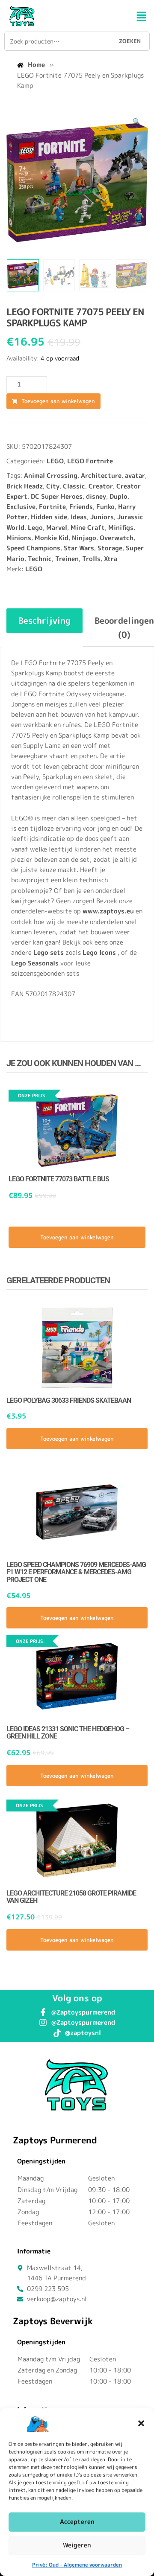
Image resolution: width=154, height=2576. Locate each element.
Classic (74, 486)
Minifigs (121, 528)
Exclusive (21, 507)
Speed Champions (33, 548)
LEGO (55, 461)
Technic (40, 559)
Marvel (57, 528)
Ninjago (84, 538)
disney (96, 496)
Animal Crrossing (51, 475)
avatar (135, 475)
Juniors (102, 517)
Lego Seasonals (35, 963)
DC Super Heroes (57, 496)
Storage (110, 548)
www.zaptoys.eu (108, 911)
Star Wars (79, 548)
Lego (35, 528)
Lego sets (49, 952)
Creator (101, 486)
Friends (81, 507)
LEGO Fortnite (90, 461)
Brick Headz (25, 486)
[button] (141, 2423)
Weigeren (77, 2545)
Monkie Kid (52, 538)
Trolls (91, 559)
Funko (105, 507)
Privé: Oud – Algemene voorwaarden (77, 2565)
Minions (19, 538)
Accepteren (77, 2522)
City (53, 486)
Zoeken (130, 41)
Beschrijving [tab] (44, 620)
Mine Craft (88, 528)
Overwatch (117, 538)
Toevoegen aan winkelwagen (58, 401)
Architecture (101, 475)
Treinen (67, 559)
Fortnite (52, 507)
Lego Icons (99, 952)
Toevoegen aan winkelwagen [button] (77, 1237)
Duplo (118, 496)
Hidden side (49, 517)
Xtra (111, 559)
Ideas (79, 517)
